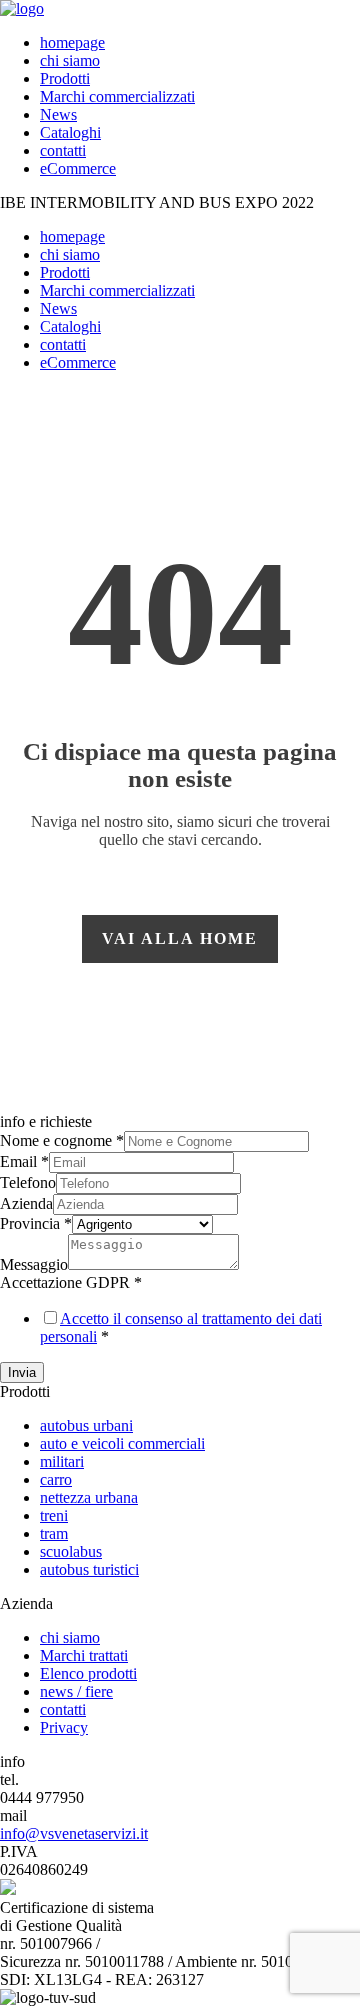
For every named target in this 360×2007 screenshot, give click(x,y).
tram (54, 1533)
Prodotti (65, 78)
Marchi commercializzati (117, 96)
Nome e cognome (62, 1140)
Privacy (64, 1727)
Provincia (36, 1223)
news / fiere (76, 1691)
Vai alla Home (180, 938)
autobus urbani (86, 1425)
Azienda (26, 1203)
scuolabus (71, 1551)
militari (62, 1461)
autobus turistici (89, 1569)
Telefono (28, 1182)
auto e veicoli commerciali (122, 1443)
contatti (63, 150)
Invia (22, 1372)
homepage (72, 42)
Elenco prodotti (88, 1673)
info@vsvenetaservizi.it (74, 1833)
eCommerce (78, 168)
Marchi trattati (84, 1655)
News (58, 114)
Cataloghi (70, 132)
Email (24, 1161)
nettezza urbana (89, 1497)
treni (54, 1515)
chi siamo (70, 60)
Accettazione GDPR (71, 1282)
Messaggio (34, 1264)
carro (56, 1479)
